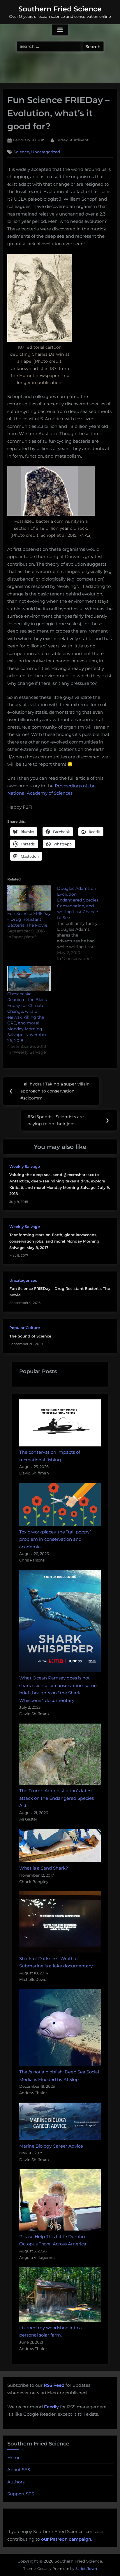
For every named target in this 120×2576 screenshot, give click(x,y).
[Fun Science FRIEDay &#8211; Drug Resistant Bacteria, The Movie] (29, 898)
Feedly (51, 2407)
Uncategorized (46, 152)
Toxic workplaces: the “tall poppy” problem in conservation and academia (55, 1539)
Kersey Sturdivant (72, 140)
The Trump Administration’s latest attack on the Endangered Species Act (57, 1798)
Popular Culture (25, 1328)
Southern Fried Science (60, 9)
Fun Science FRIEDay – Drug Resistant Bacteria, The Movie (29, 919)
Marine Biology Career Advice (51, 2146)
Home (14, 2458)
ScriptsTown (86, 2569)
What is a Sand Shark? (44, 1868)
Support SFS (21, 2494)
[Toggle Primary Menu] (60, 30)
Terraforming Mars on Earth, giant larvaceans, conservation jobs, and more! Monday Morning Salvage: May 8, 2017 (54, 1241)
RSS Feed (54, 2385)
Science (21, 152)
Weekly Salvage (25, 1167)
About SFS (19, 2470)
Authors (16, 2482)
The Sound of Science (30, 1336)
